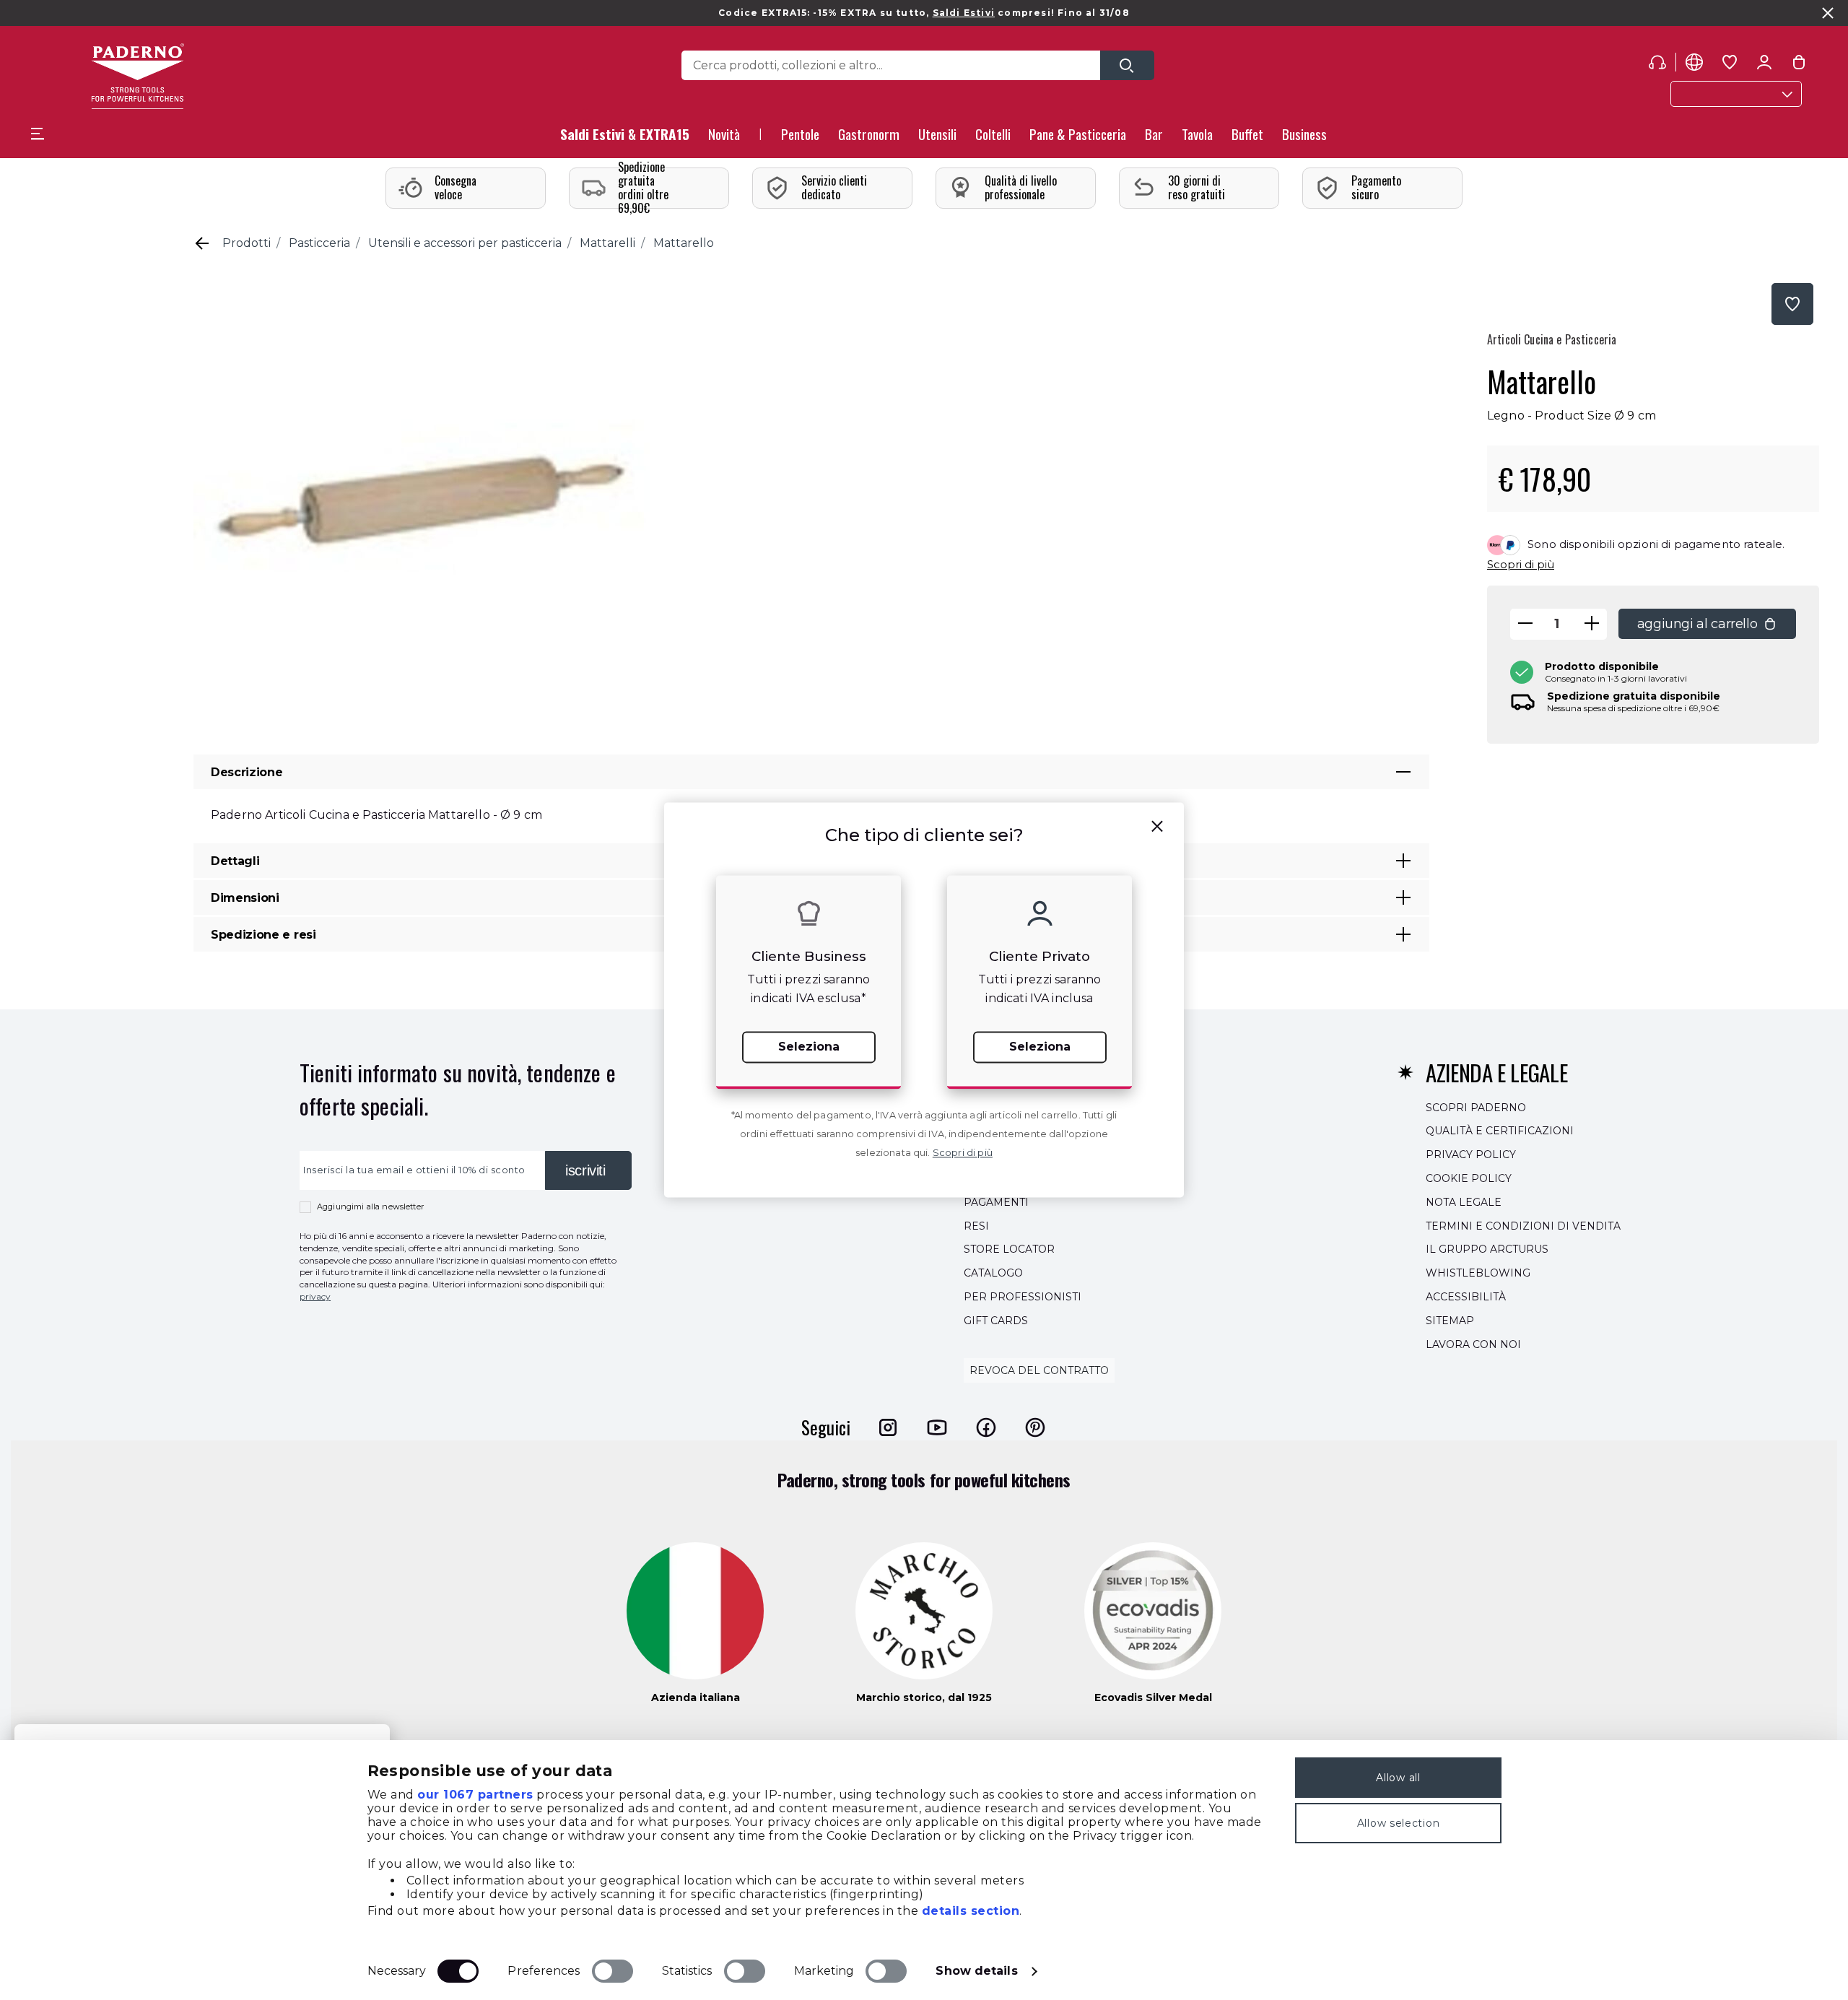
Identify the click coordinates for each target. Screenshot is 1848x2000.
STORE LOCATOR (1009, 1250)
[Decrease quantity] (1525, 624)
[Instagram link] (888, 1427)
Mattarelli (607, 243)
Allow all (1398, 1778)
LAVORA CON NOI (1473, 1344)
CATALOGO (993, 1273)
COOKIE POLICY (1469, 1178)
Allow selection (1399, 1823)
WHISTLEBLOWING (1478, 1273)
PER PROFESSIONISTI (1023, 1297)
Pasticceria (319, 243)
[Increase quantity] (1592, 624)
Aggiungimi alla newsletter (370, 1206)
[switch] (613, 1971)
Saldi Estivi (964, 13)
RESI (976, 1226)
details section (971, 1911)
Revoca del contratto (1039, 1371)
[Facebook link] (986, 1427)
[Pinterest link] (1035, 1427)
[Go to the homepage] (138, 76)
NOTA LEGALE (1464, 1202)
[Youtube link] (937, 1427)
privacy (315, 1296)
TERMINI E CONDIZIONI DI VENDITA (1523, 1226)
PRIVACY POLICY (1471, 1155)
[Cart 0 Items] (1799, 65)
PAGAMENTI (996, 1202)
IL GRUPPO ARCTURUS (1487, 1250)
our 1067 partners (475, 1795)
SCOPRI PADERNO (1476, 1108)
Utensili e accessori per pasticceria (465, 243)
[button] (724, 138)
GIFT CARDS (996, 1321)
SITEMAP (1450, 1321)
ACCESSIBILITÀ (1466, 1297)
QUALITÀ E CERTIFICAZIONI (1500, 1131)
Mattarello (684, 243)
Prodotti (247, 243)
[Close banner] (1828, 13)
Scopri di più (1521, 564)
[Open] (1127, 65)
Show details (976, 1971)
